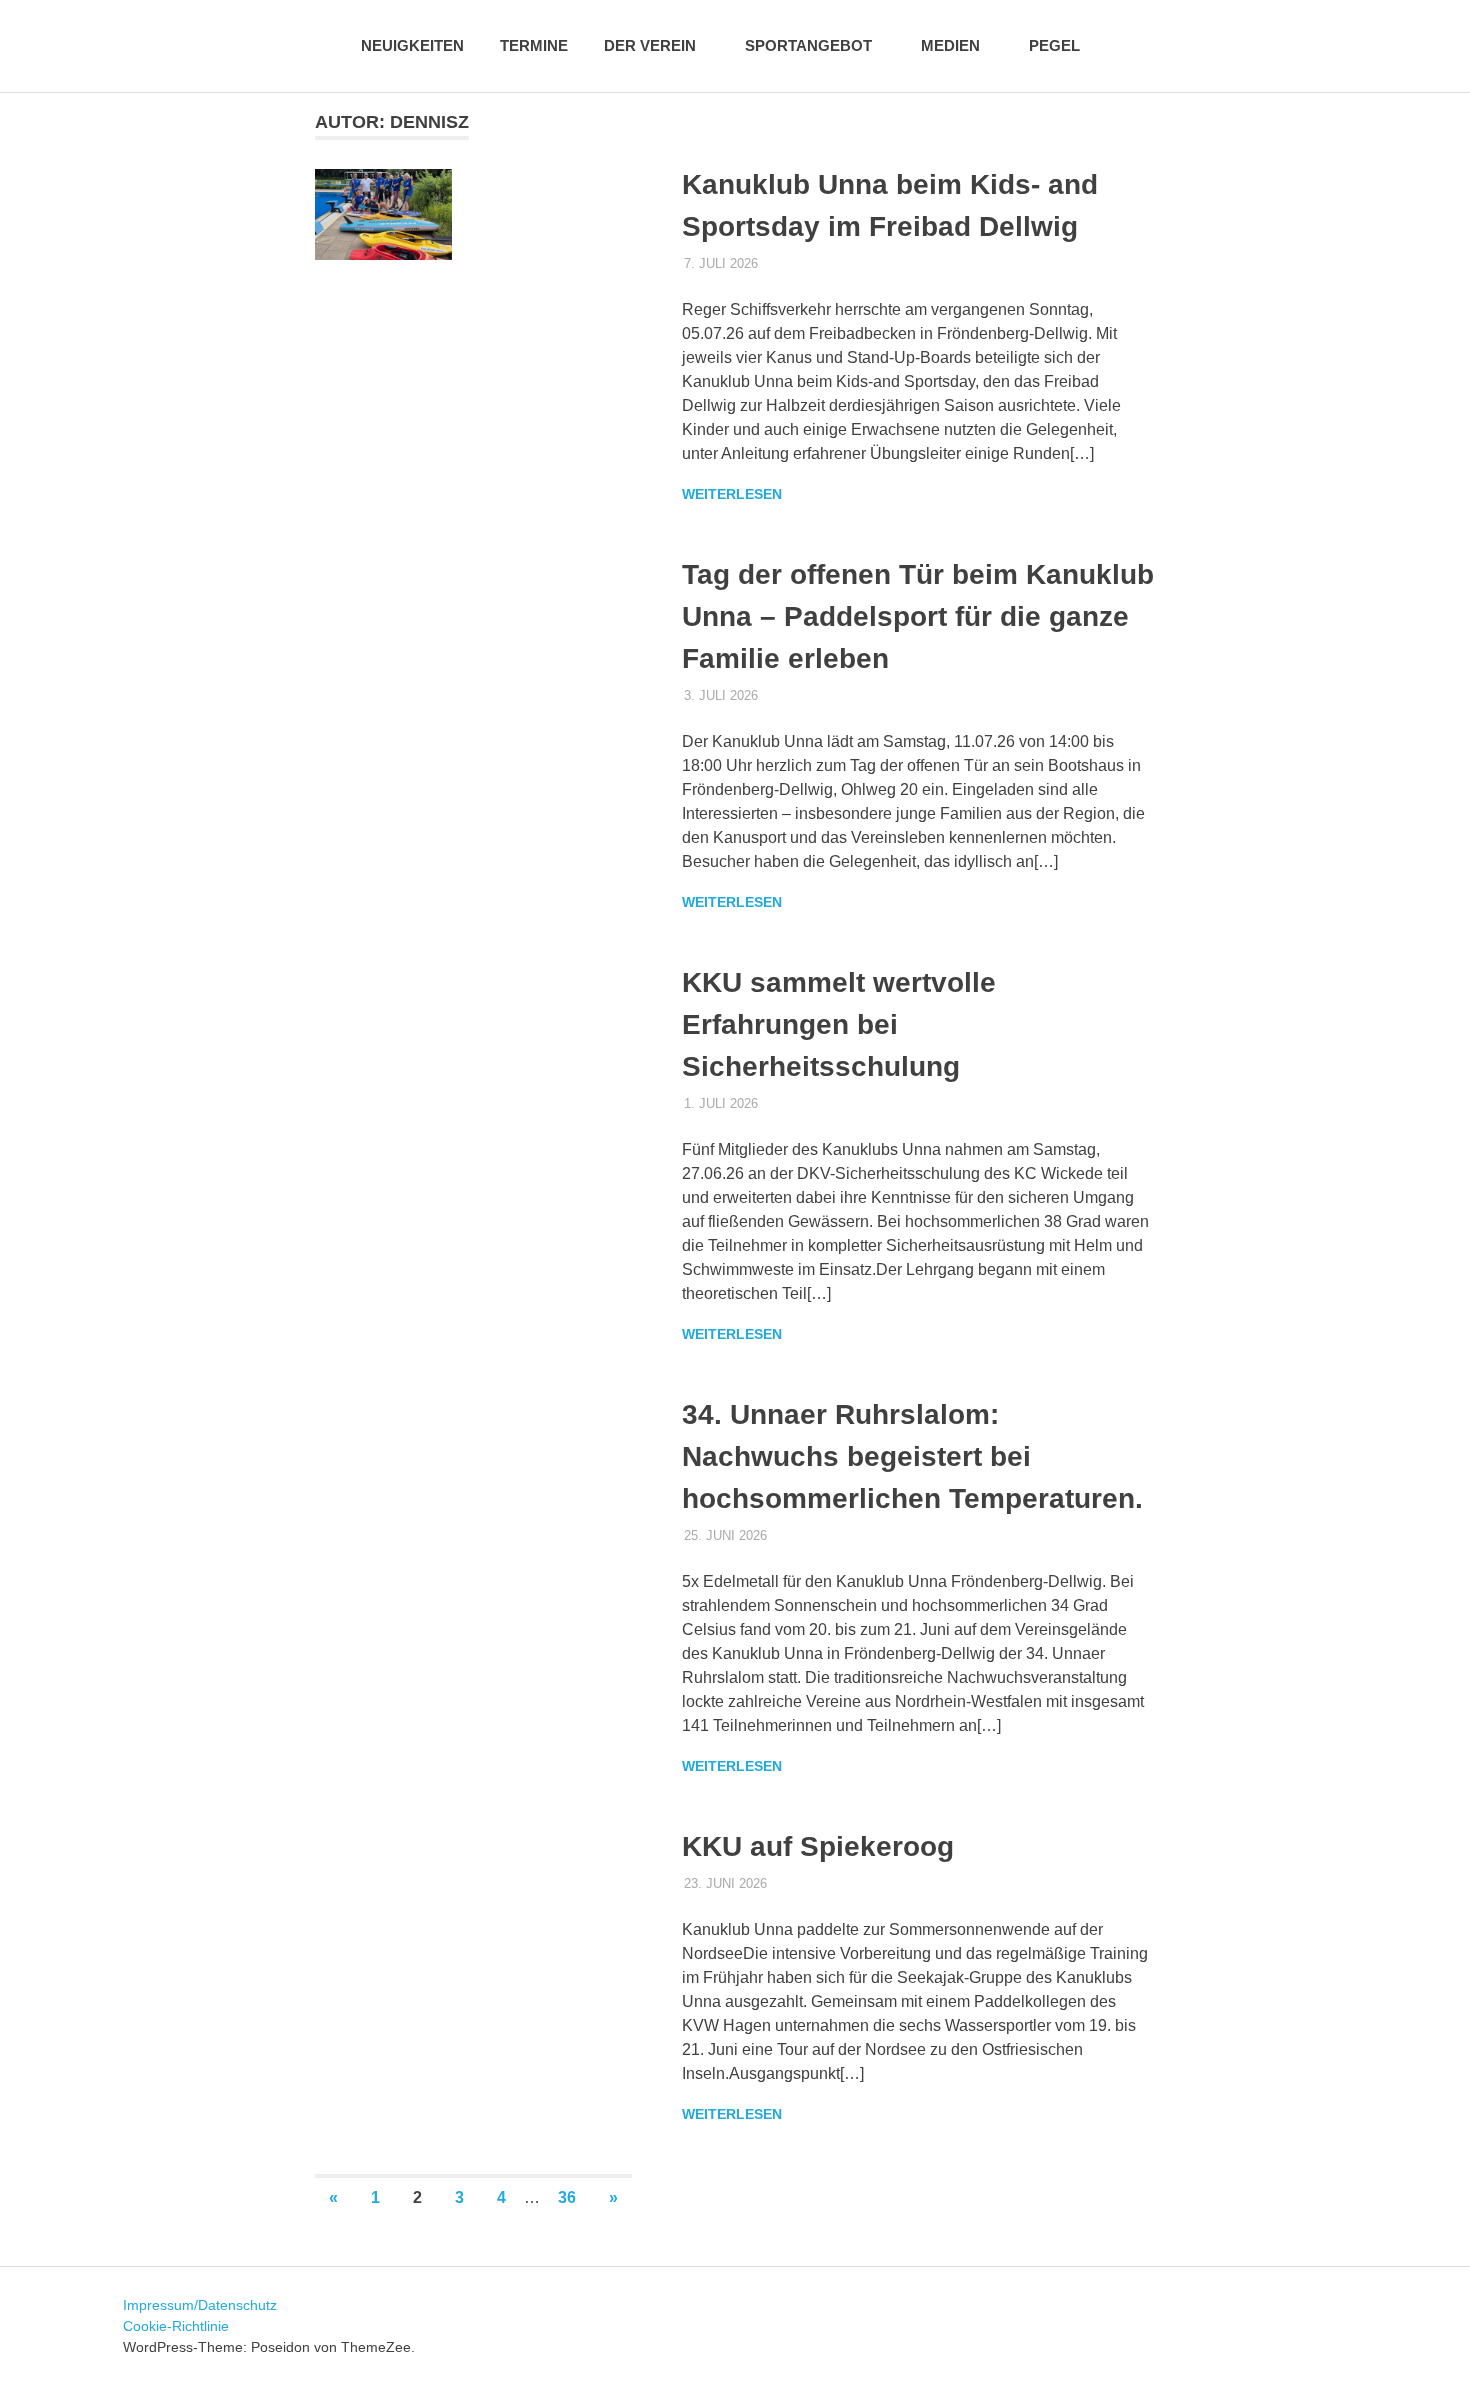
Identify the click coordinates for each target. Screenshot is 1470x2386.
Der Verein (650, 45)
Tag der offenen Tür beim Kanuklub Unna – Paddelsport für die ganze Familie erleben (918, 616)
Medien (950, 45)
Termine (534, 45)
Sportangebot (808, 45)
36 (567, 2197)
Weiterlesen (732, 494)
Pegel (1054, 45)
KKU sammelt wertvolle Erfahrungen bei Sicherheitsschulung (839, 1024)
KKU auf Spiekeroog (818, 1846)
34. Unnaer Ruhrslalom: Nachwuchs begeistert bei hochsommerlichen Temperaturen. (912, 1456)
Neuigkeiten (412, 45)
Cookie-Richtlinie (176, 2326)
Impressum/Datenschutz (200, 2305)
